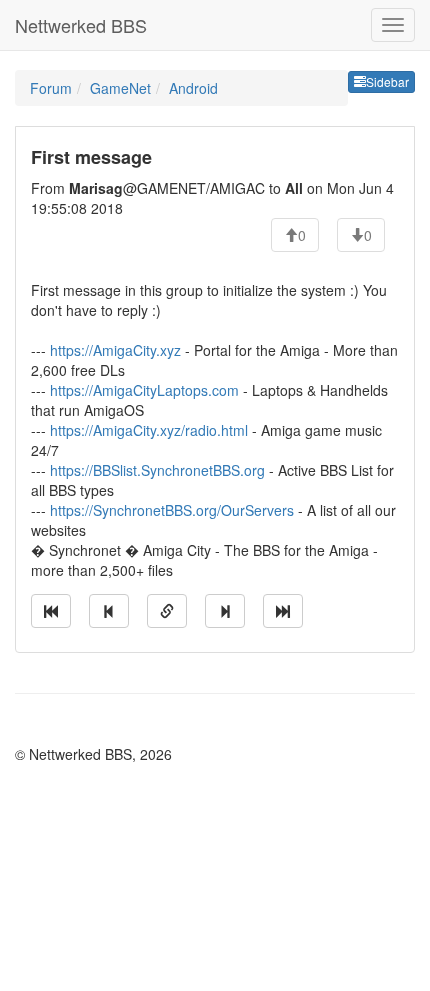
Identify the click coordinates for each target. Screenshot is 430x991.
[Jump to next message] (225, 611)
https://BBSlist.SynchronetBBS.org (157, 470)
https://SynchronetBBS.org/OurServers (172, 510)
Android (193, 88)
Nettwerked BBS (81, 25)
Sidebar (387, 81)
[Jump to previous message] (109, 611)
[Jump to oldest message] (51, 611)
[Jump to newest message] (283, 611)
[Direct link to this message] (167, 611)
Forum (51, 88)
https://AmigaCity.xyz (115, 350)
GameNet (120, 88)
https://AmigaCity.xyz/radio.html (149, 430)
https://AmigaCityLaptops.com (144, 390)
